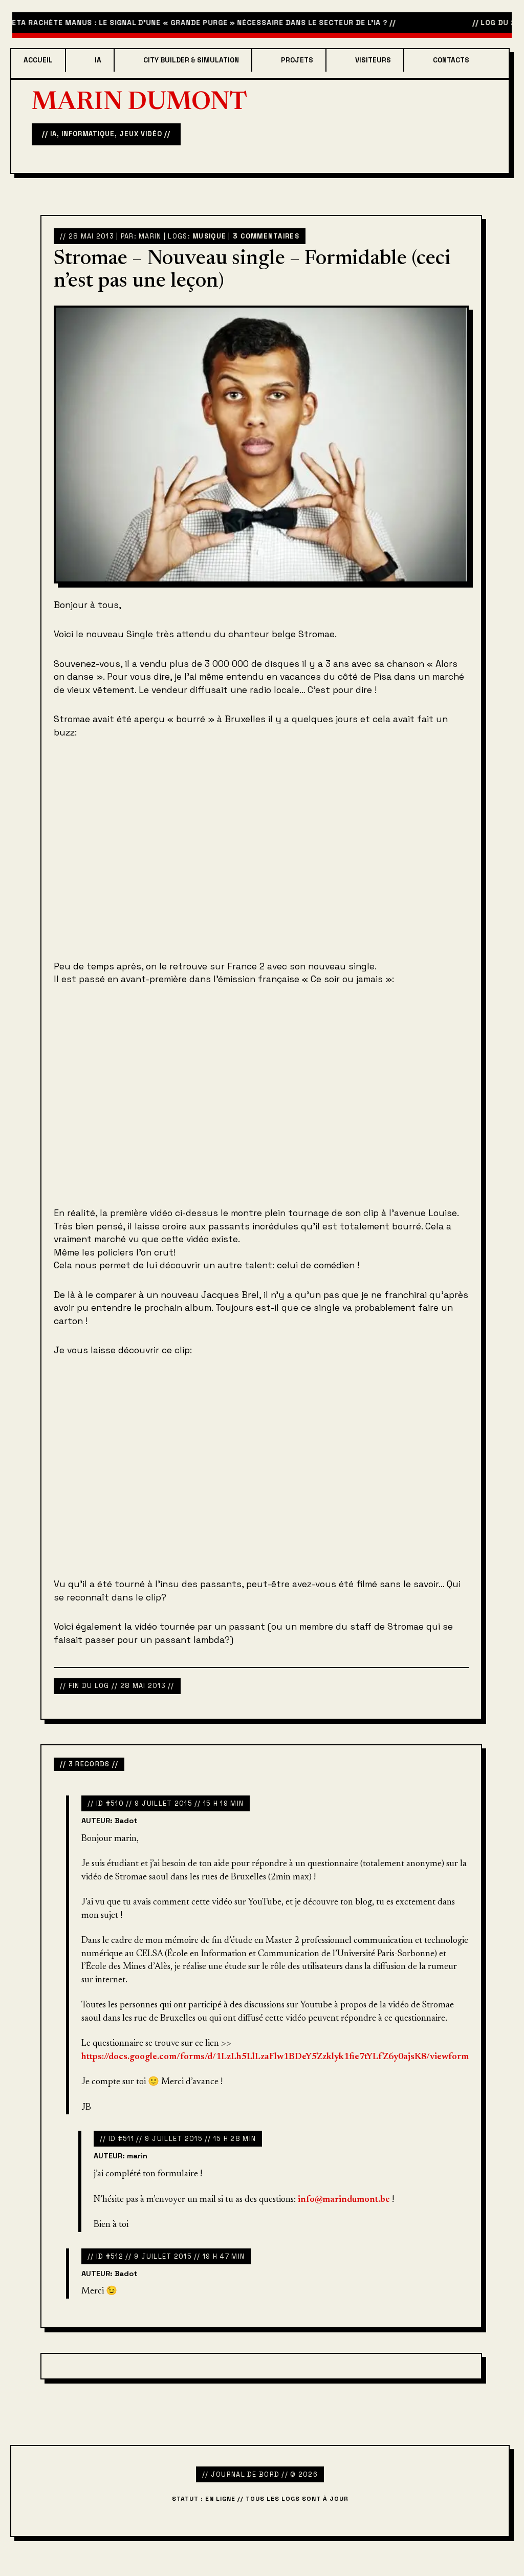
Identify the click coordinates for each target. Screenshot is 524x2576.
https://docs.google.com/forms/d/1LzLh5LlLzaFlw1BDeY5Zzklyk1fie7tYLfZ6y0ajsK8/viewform (275, 2057)
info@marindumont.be (344, 2200)
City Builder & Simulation (191, 60)
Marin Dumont (139, 103)
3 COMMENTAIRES (266, 236)
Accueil (38, 60)
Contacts (451, 60)
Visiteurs (373, 60)
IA (98, 60)
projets (297, 60)
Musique (209, 236)
